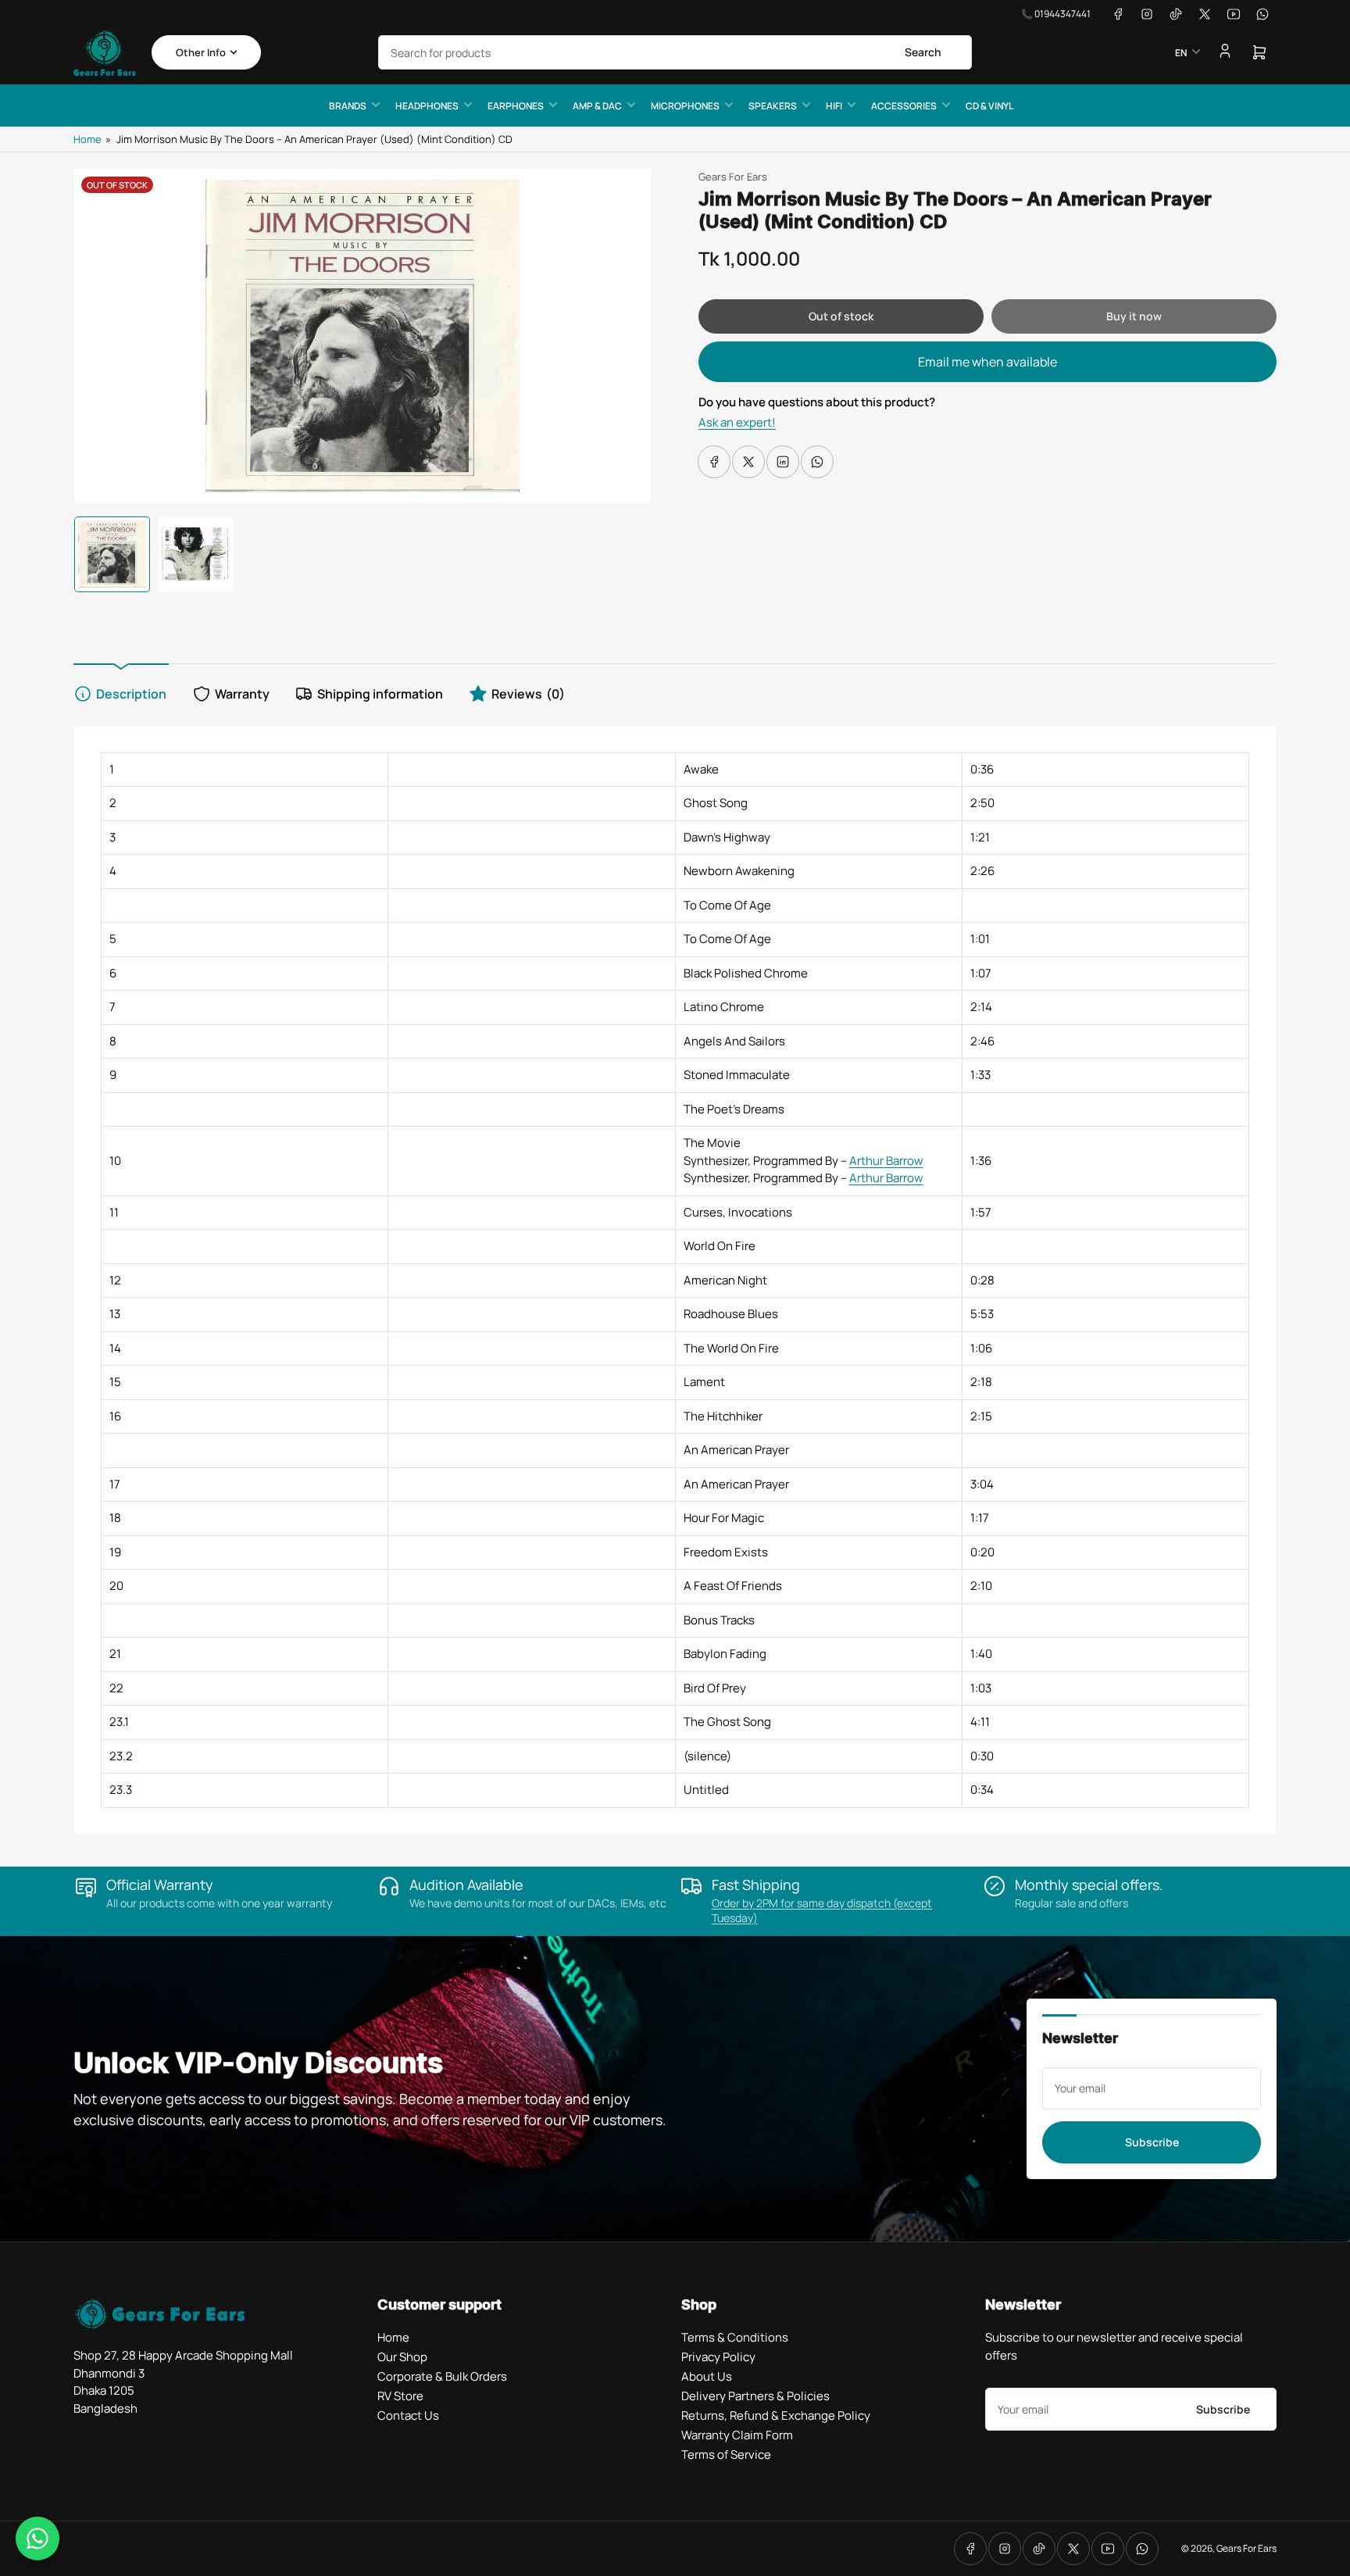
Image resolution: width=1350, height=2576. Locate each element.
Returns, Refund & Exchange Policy (776, 2415)
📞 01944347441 (1056, 14)
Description (131, 694)
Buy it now (1134, 316)
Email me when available (987, 362)
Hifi (834, 106)
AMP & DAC (597, 106)
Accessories (904, 106)
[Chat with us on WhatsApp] (37, 2538)
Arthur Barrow (886, 1161)
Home (87, 139)
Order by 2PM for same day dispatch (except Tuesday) (822, 1910)
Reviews (528, 694)
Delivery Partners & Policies (755, 2396)
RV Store (400, 2396)
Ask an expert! (737, 422)
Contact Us (408, 2415)
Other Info (201, 52)
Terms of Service (726, 2455)
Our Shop (402, 2357)
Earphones (516, 106)
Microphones (685, 106)
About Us (707, 2376)
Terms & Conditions (735, 2337)
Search (923, 52)
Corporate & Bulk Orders (442, 2376)
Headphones (427, 106)
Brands (348, 106)
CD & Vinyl (989, 106)
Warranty (242, 694)
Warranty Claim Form (737, 2435)
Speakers (773, 106)
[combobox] (675, 52)
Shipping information (380, 694)
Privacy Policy (718, 2357)
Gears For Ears (733, 177)
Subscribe (1152, 2142)
